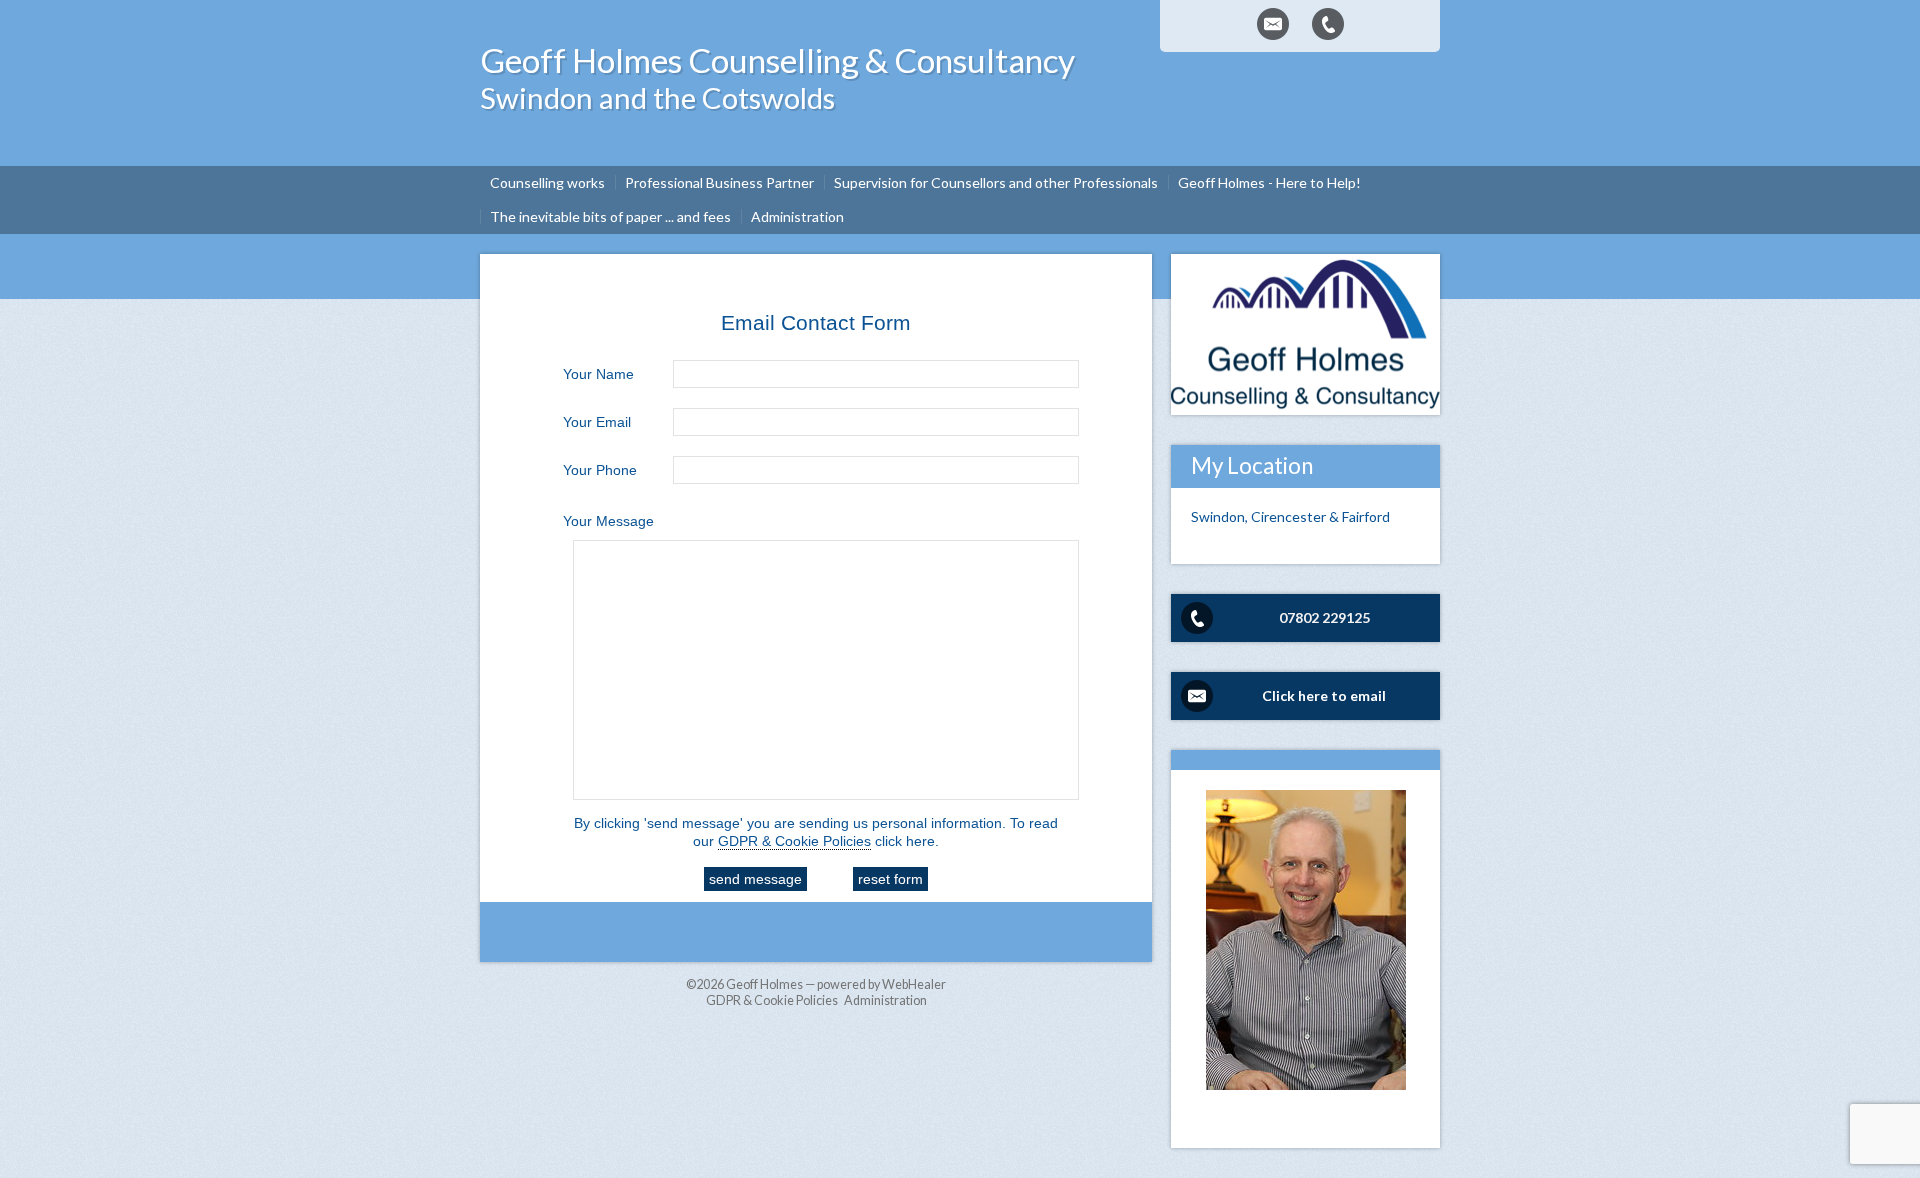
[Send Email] (1273, 24)
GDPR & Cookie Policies (794, 841)
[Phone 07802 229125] (1328, 24)
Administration (885, 1000)
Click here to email (1324, 695)
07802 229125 (1324, 617)
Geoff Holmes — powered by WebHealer (836, 984)
